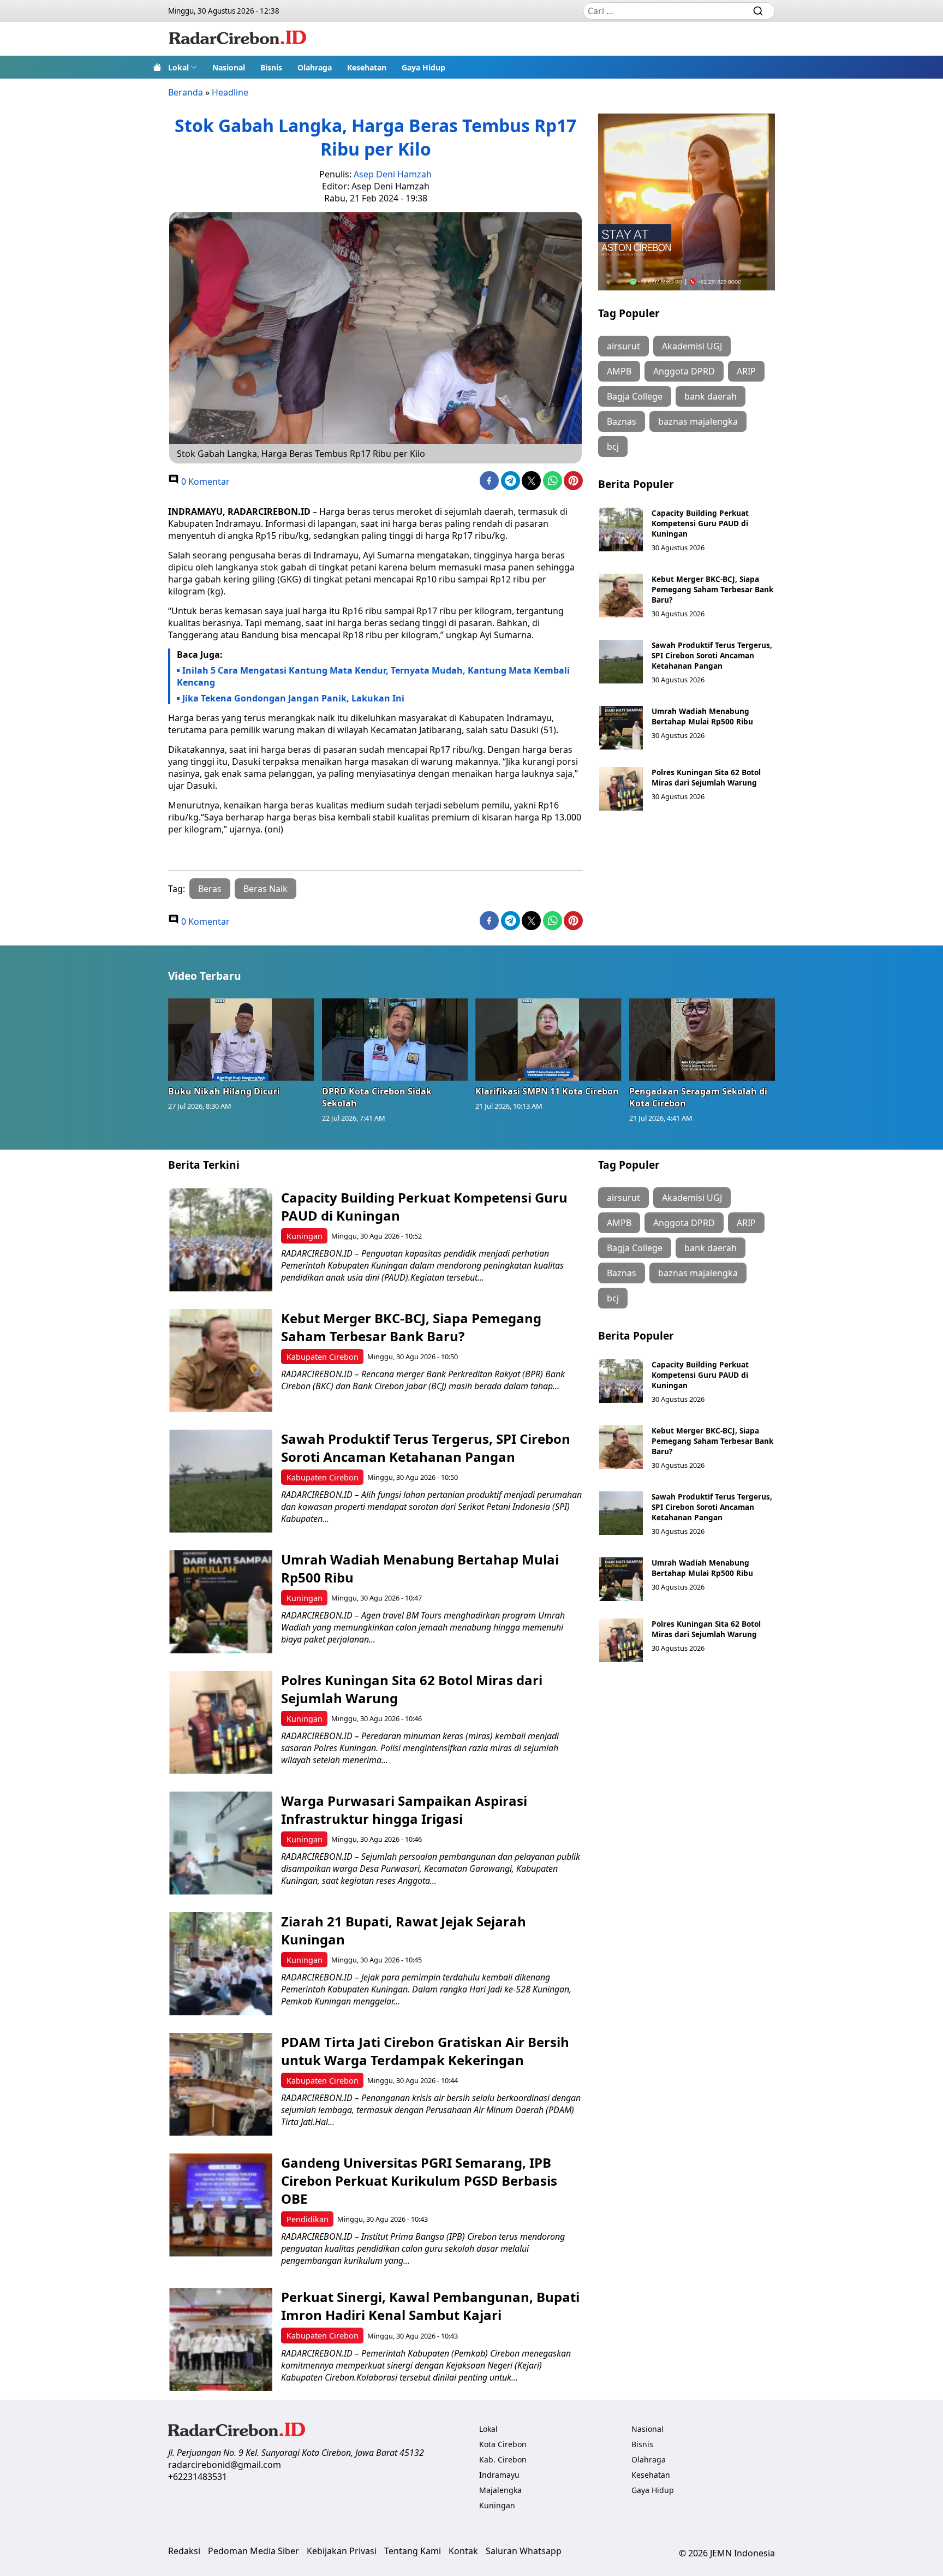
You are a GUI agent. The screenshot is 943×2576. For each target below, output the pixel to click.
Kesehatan (367, 67)
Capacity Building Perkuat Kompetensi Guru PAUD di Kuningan (700, 523)
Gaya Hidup (423, 67)
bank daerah (711, 396)
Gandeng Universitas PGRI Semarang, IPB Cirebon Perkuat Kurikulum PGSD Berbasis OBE (419, 2181)
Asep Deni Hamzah (393, 174)
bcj (613, 447)
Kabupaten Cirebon (323, 1357)
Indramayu (499, 2475)
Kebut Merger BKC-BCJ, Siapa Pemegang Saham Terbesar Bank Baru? (712, 589)
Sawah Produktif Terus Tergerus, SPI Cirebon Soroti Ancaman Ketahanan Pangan (712, 655)
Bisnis (271, 67)
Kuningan (305, 1236)
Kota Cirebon (503, 2444)
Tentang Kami (413, 2551)
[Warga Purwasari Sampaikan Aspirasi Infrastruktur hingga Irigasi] (221, 1843)
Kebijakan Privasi (342, 2551)
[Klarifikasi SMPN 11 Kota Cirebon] (548, 1039)
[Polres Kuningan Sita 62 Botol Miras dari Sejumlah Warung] (621, 789)
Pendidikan (308, 2219)
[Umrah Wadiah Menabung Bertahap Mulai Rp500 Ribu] (621, 728)
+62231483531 (198, 2477)
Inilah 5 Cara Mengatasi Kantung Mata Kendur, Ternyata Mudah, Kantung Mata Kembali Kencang (373, 676)
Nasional (229, 67)
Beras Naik (265, 889)
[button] (183, 67)
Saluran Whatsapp (524, 2551)
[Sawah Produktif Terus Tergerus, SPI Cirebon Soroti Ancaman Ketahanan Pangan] (621, 662)
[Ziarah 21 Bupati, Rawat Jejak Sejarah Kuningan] (221, 1964)
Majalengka (500, 2490)
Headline (230, 92)
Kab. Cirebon (503, 2459)
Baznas (622, 421)
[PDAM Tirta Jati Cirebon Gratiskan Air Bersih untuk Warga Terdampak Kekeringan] (221, 2084)
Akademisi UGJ (692, 346)
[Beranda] (157, 67)
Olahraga (315, 67)
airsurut (623, 346)
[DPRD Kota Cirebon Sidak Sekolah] (395, 1039)
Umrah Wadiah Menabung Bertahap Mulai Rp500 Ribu (702, 716)
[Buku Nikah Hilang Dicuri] (241, 1039)
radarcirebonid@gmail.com (225, 2465)
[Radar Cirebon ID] (238, 39)
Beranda (186, 92)
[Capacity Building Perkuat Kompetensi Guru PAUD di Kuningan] (621, 530)
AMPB (619, 371)
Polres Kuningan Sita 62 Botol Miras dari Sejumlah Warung (706, 777)
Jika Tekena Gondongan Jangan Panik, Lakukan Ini (293, 698)
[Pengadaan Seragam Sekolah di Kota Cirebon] (702, 1039)
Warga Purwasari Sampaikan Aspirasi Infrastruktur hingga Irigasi (404, 1810)
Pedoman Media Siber (253, 2551)
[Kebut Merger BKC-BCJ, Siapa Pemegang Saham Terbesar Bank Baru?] (621, 596)
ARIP (746, 371)
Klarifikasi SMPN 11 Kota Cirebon (547, 1091)
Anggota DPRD (684, 371)
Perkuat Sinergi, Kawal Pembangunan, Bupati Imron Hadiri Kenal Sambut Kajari (430, 2306)
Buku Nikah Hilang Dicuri (224, 1091)
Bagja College (635, 396)
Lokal (178, 67)
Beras (210, 889)
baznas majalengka (698, 421)
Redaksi (184, 2551)
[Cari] (758, 11)
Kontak (463, 2551)
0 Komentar (204, 481)
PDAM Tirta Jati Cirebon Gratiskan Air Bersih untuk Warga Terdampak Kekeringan (425, 2051)
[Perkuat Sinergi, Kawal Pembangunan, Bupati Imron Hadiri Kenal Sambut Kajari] (221, 2339)
